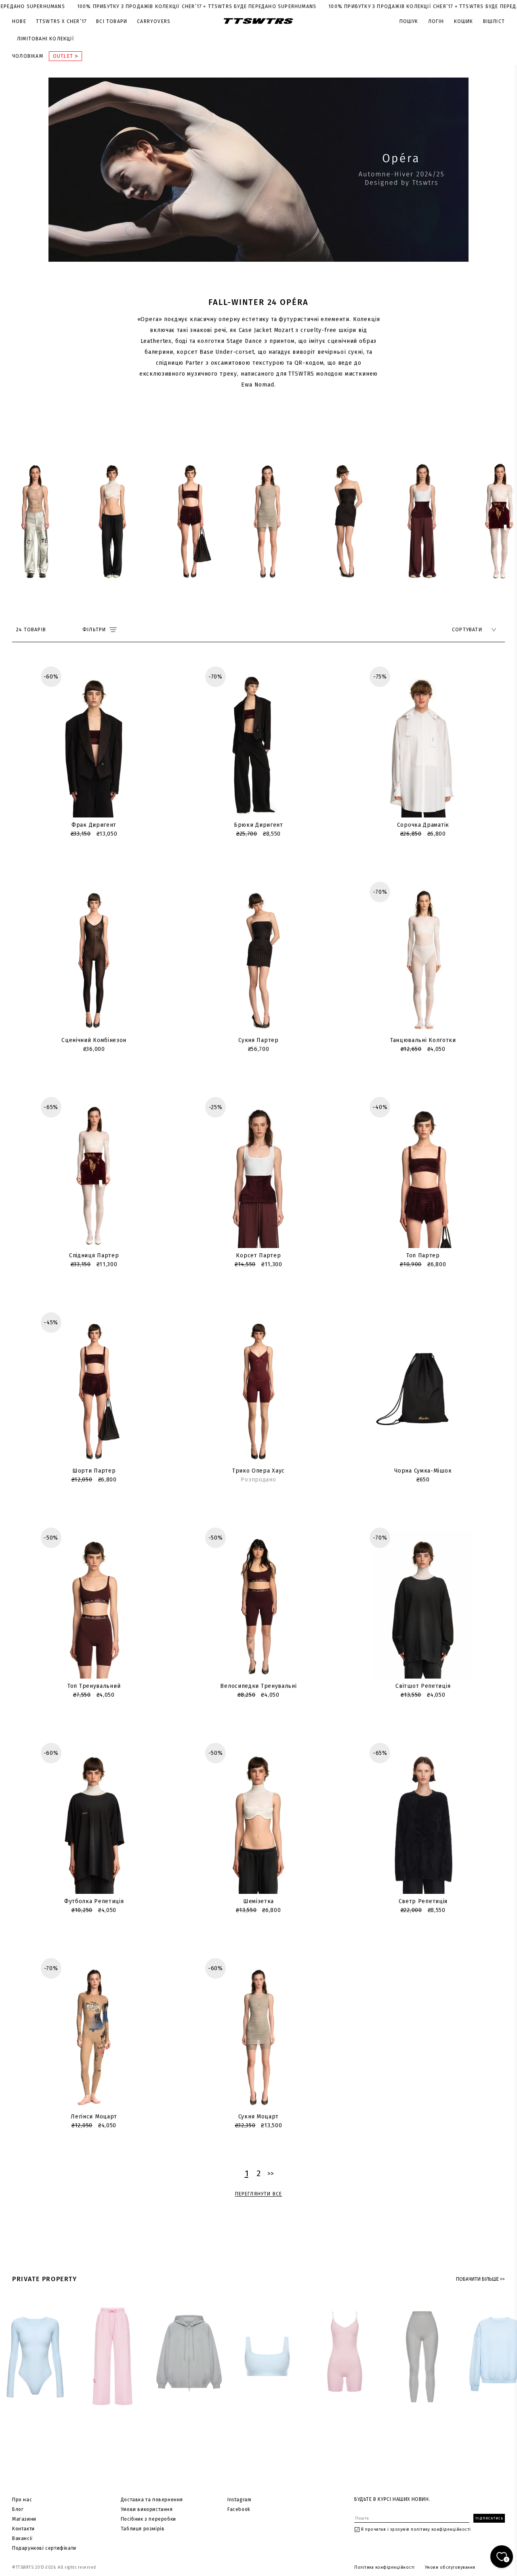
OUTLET (64, 56)
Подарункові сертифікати (44, 2548)
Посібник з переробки (148, 2519)
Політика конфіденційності (385, 2568)
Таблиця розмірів (143, 2529)
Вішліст (494, 21)
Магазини (24, 2519)
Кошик (464, 21)
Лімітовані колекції (46, 39)
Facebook (239, 2509)
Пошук (409, 21)
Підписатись (489, 2518)
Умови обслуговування (450, 2568)
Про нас (22, 2500)
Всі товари (112, 21)
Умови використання (147, 2509)
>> (271, 2174)
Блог (18, 2509)
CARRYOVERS (154, 21)
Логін (436, 21)
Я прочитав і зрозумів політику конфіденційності (416, 2530)
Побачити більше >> (480, 2279)
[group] (35, 519)
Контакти (23, 2529)
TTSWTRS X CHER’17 (61, 21)
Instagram (239, 2500)
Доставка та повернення (152, 2500)
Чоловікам (28, 56)
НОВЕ (19, 21)
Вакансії (23, 2538)
